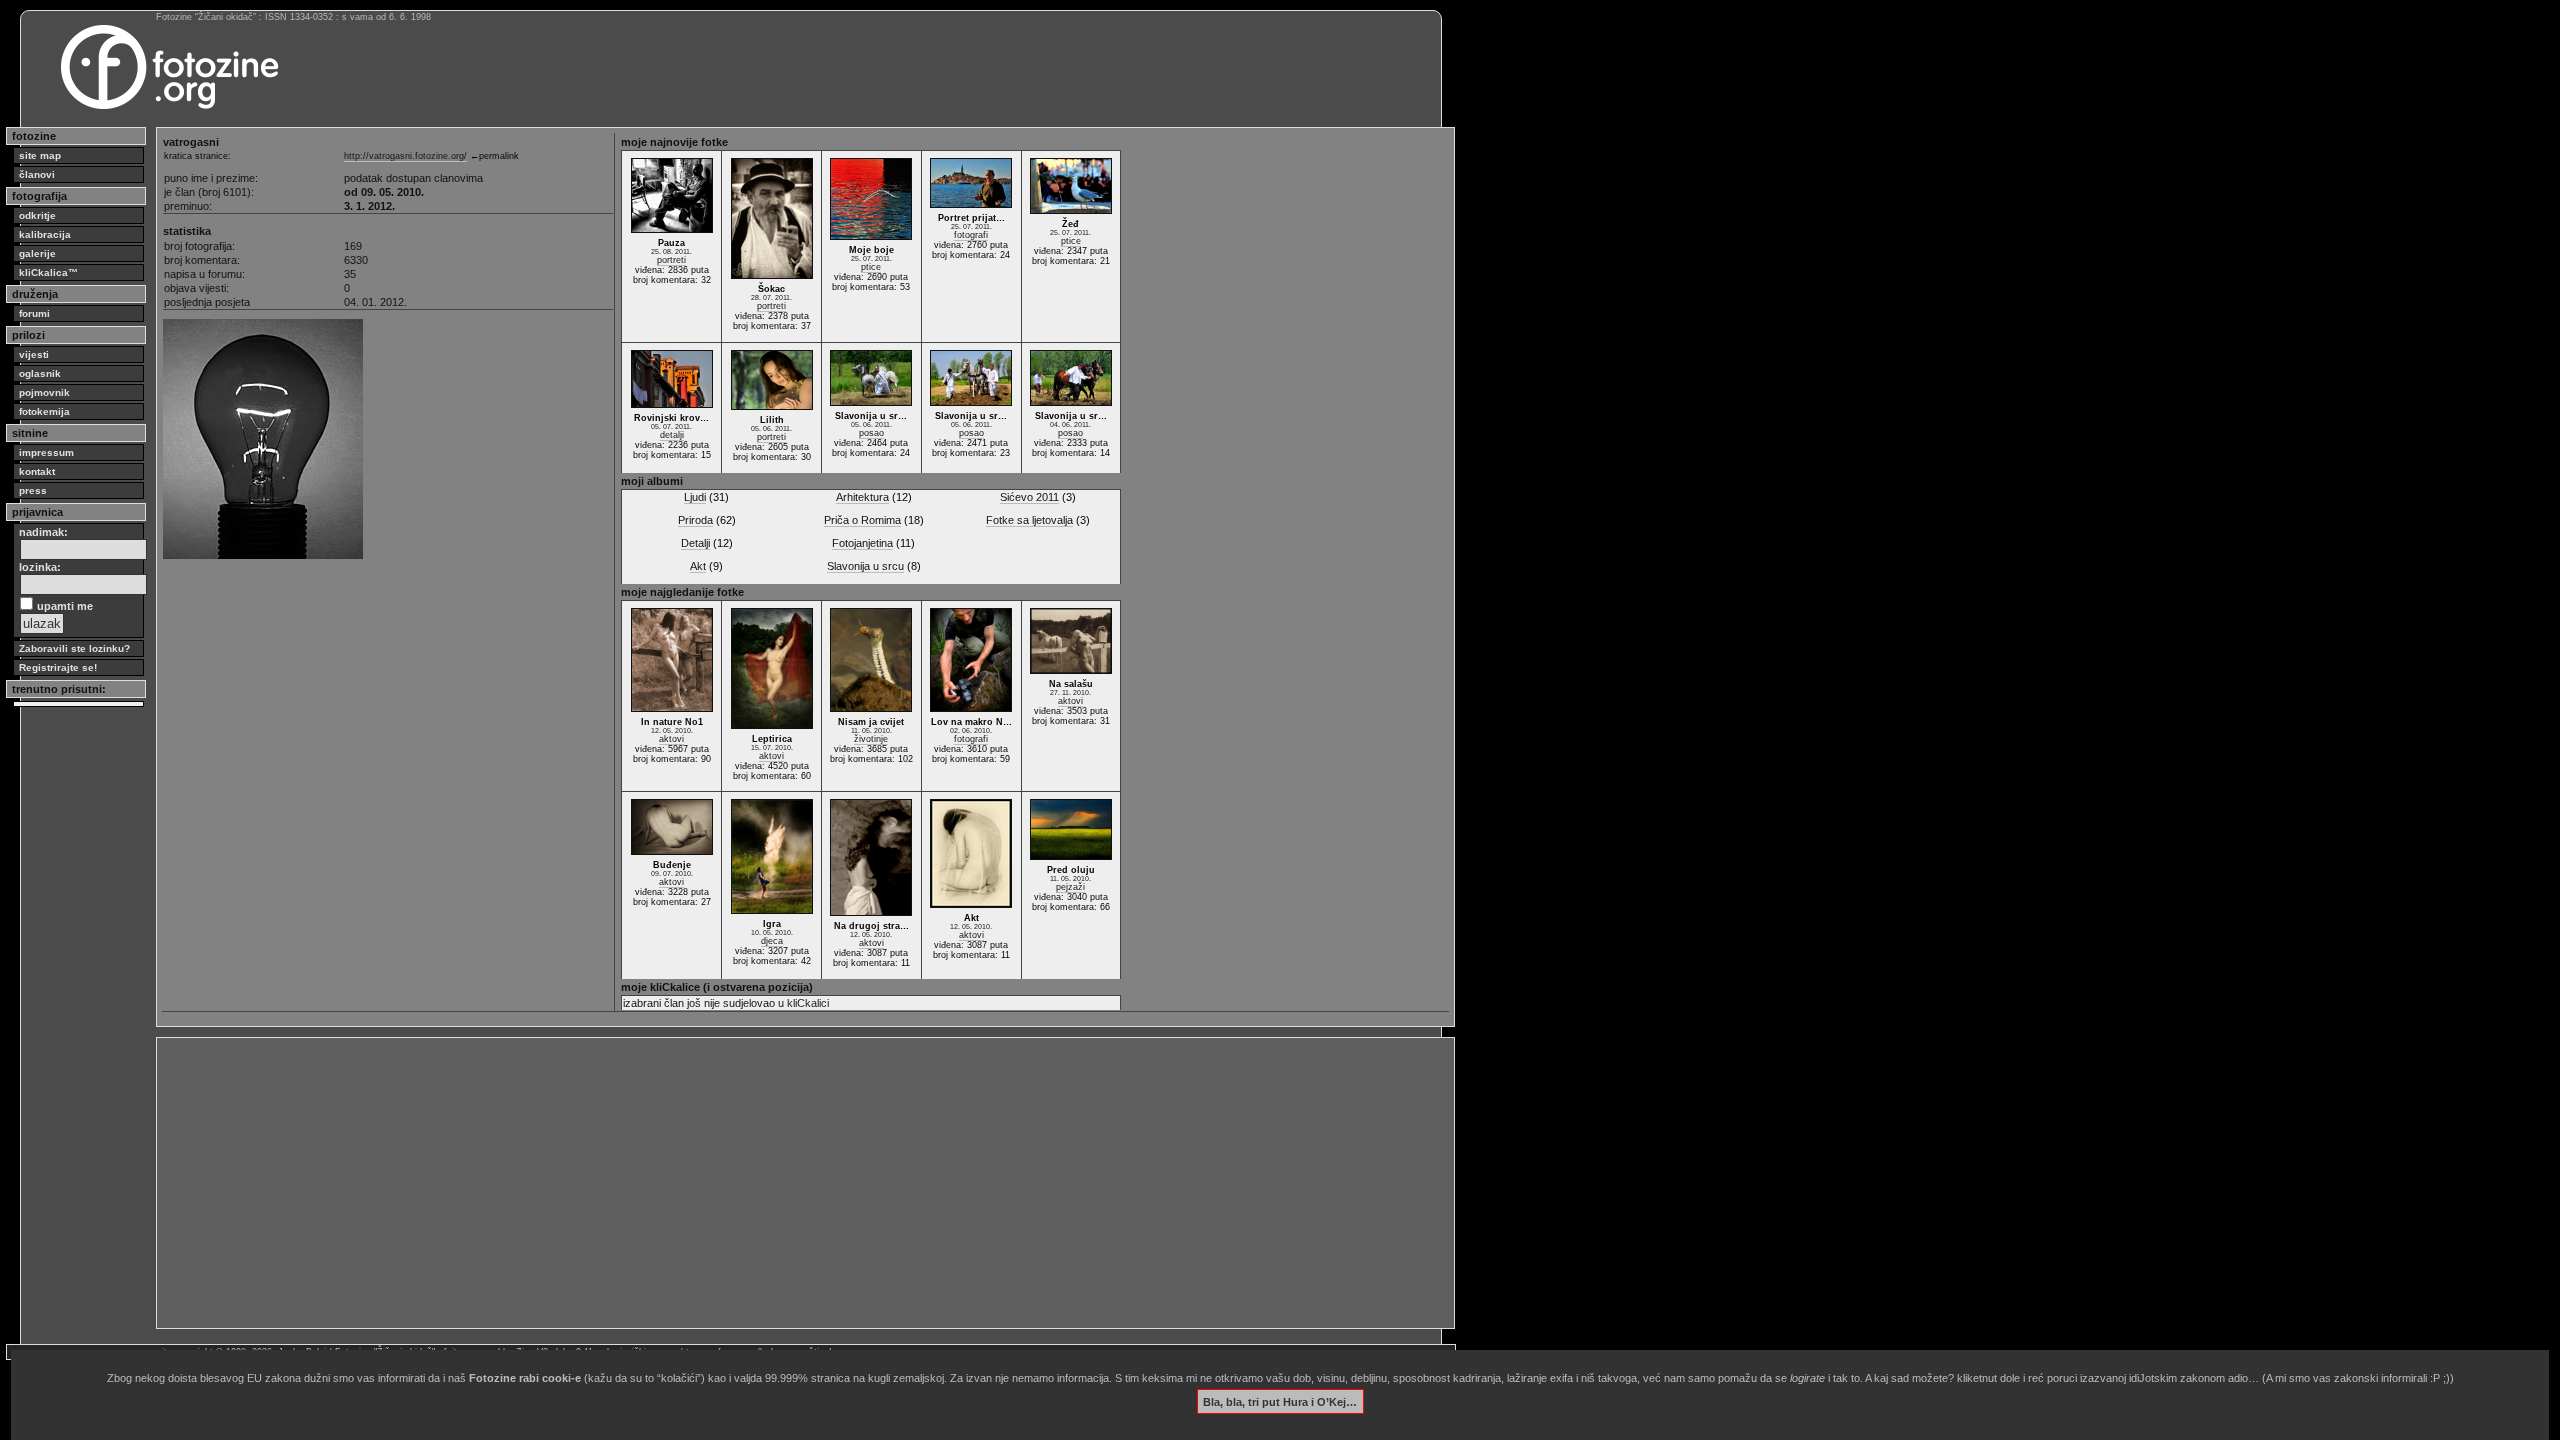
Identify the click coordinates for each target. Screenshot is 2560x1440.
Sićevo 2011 (1029, 497)
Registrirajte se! (58, 667)
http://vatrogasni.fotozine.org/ (405, 156)
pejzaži (1070, 887)
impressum (46, 452)
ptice (871, 267)
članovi (37, 174)
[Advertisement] (762, 1183)
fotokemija (44, 411)
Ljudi (695, 497)
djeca (772, 941)
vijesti (34, 354)
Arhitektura (862, 497)
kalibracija (45, 234)
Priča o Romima (862, 520)
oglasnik (40, 373)
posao (871, 433)
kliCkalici (808, 1003)
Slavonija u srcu (865, 566)
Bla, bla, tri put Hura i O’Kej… (1280, 1401)
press (33, 490)
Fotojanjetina (862, 543)
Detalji (695, 543)
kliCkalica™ (48, 272)
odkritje (37, 215)
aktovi (671, 739)
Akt (698, 566)
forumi (34, 313)
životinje (871, 739)
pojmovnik (44, 392)
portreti (671, 260)
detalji (672, 435)
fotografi (971, 235)
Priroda (695, 520)
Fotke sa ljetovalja (1029, 520)
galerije (37, 253)
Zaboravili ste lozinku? (74, 648)
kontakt (37, 471)
